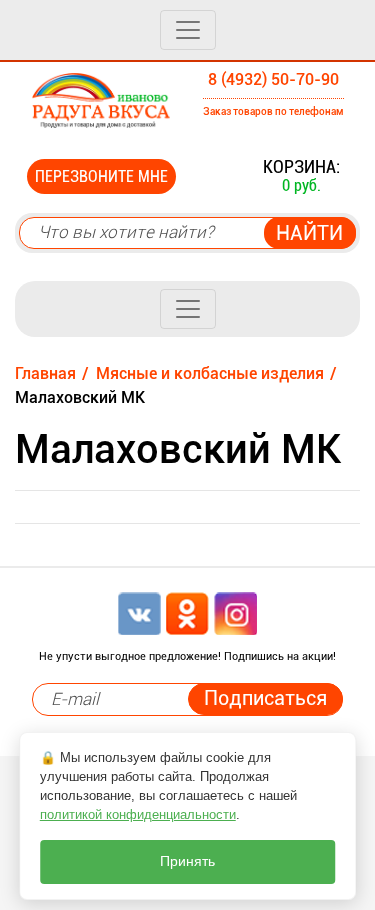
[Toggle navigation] (188, 30)
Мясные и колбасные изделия (210, 373)
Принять (187, 861)
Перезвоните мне (101, 176)
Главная (45, 373)
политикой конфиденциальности (138, 814)
